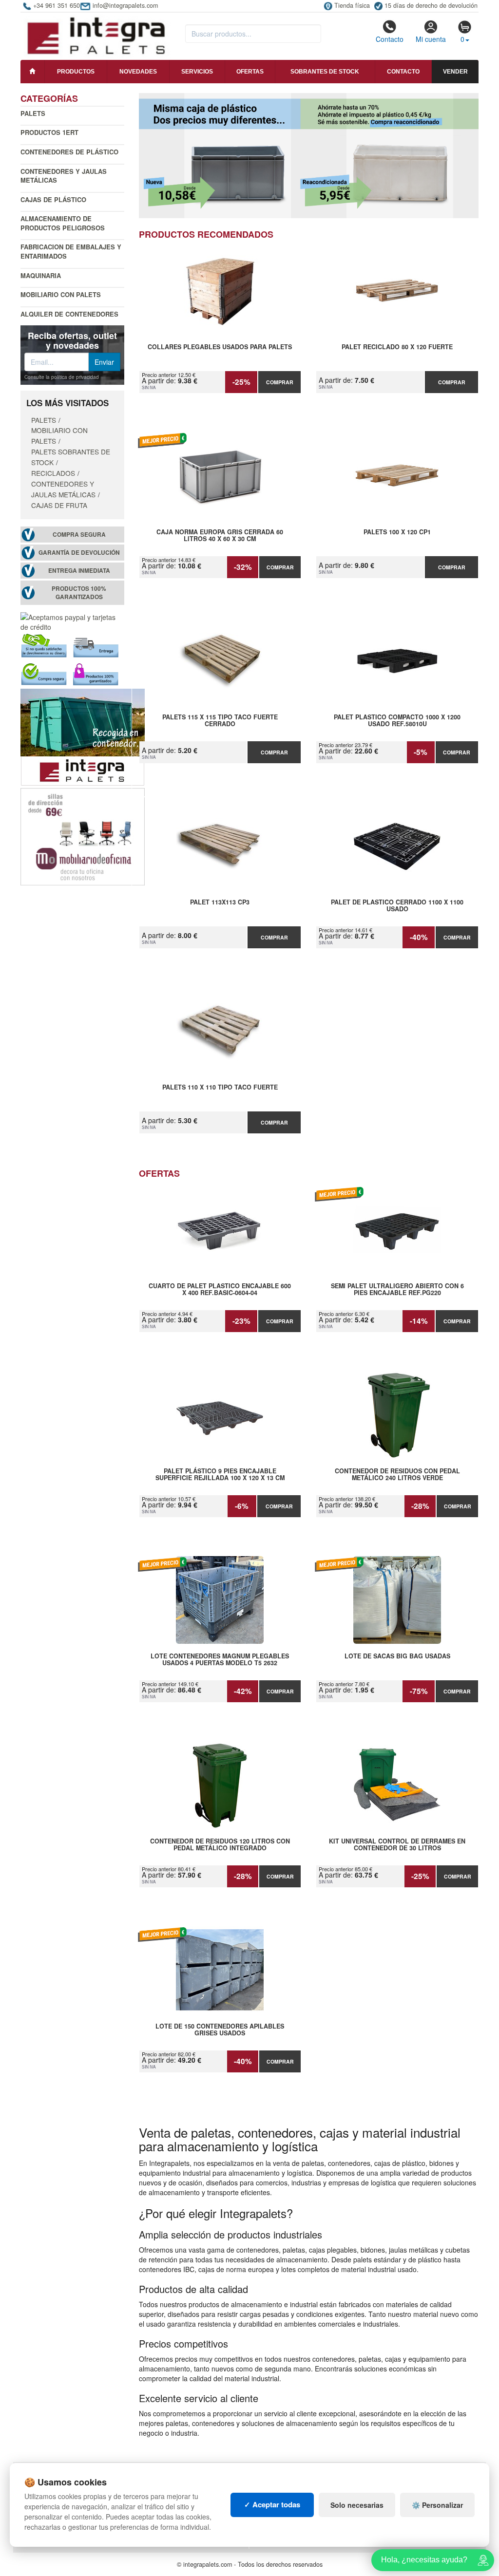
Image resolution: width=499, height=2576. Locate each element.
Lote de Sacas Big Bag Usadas (397, 1656)
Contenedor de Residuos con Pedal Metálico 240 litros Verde (397, 1475)
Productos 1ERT (49, 132)
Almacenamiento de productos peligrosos (63, 223)
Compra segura (79, 535)
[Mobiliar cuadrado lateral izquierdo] (83, 835)
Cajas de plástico (53, 199)
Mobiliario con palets (61, 294)
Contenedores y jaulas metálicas (64, 176)
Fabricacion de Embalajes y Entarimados (71, 251)
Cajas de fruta (59, 505)
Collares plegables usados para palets (220, 347)
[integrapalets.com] (96, 35)
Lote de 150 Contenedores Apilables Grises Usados (220, 2030)
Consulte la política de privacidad (62, 377)
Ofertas (250, 72)
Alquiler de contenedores (69, 314)
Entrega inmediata (79, 571)
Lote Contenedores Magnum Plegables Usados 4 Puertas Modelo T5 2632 (220, 1660)
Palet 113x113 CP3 (220, 903)
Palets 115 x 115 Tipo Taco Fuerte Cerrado (220, 721)
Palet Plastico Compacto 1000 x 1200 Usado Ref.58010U (397, 721)
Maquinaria (41, 275)
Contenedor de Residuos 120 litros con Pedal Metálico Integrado (220, 1845)
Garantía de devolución (79, 553)
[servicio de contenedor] (83, 736)
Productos (76, 72)
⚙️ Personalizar (437, 2505)
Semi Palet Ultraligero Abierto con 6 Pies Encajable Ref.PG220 (397, 1290)
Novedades (138, 72)
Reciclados (53, 473)
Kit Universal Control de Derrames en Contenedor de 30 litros (397, 1845)
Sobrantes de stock (325, 72)
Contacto (390, 39)
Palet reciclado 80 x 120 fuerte (397, 347)
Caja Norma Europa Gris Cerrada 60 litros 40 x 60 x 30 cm (220, 536)
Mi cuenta (431, 39)
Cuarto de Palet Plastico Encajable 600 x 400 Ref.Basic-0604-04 (220, 1290)
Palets (33, 113)
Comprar (280, 382)
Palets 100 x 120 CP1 (397, 532)
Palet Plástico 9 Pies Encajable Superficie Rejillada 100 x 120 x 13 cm (220, 1475)
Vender (455, 72)
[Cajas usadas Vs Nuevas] (309, 156)
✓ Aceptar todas (272, 2504)
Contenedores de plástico (69, 152)
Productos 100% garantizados (79, 593)
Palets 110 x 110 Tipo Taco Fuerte (220, 1088)
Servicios (197, 72)
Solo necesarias (357, 2505)
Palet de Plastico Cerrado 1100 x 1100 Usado (397, 906)
